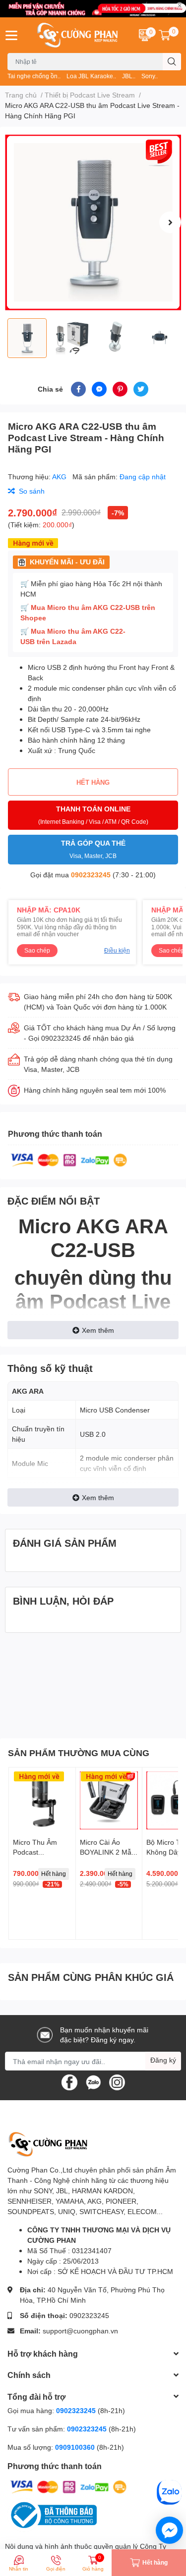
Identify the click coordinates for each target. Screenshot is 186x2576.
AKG (60, 477)
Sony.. (150, 76)
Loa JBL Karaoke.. (91, 76)
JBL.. (129, 76)
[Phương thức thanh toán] (69, 1159)
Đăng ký (163, 2060)
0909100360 (76, 2447)
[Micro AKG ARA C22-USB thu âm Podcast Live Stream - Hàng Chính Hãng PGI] (93, 223)
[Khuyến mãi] (93, 9)
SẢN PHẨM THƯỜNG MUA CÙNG (79, 1753)
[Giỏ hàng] (165, 35)
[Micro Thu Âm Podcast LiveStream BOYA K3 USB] (42, 1801)
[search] (172, 62)
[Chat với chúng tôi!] (169, 2530)
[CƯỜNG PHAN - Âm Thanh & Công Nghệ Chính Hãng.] (78, 35)
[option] (93, 223)
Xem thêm (98, 1330)
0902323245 (91, 875)
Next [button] (170, 222)
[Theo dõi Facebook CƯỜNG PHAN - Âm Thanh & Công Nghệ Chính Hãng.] (69, 2082)
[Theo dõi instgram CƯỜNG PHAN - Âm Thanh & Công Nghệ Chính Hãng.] (117, 2082)
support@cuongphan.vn (80, 2331)
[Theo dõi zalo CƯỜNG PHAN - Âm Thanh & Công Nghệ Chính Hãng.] (93, 2082)
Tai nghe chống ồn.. (34, 76)
